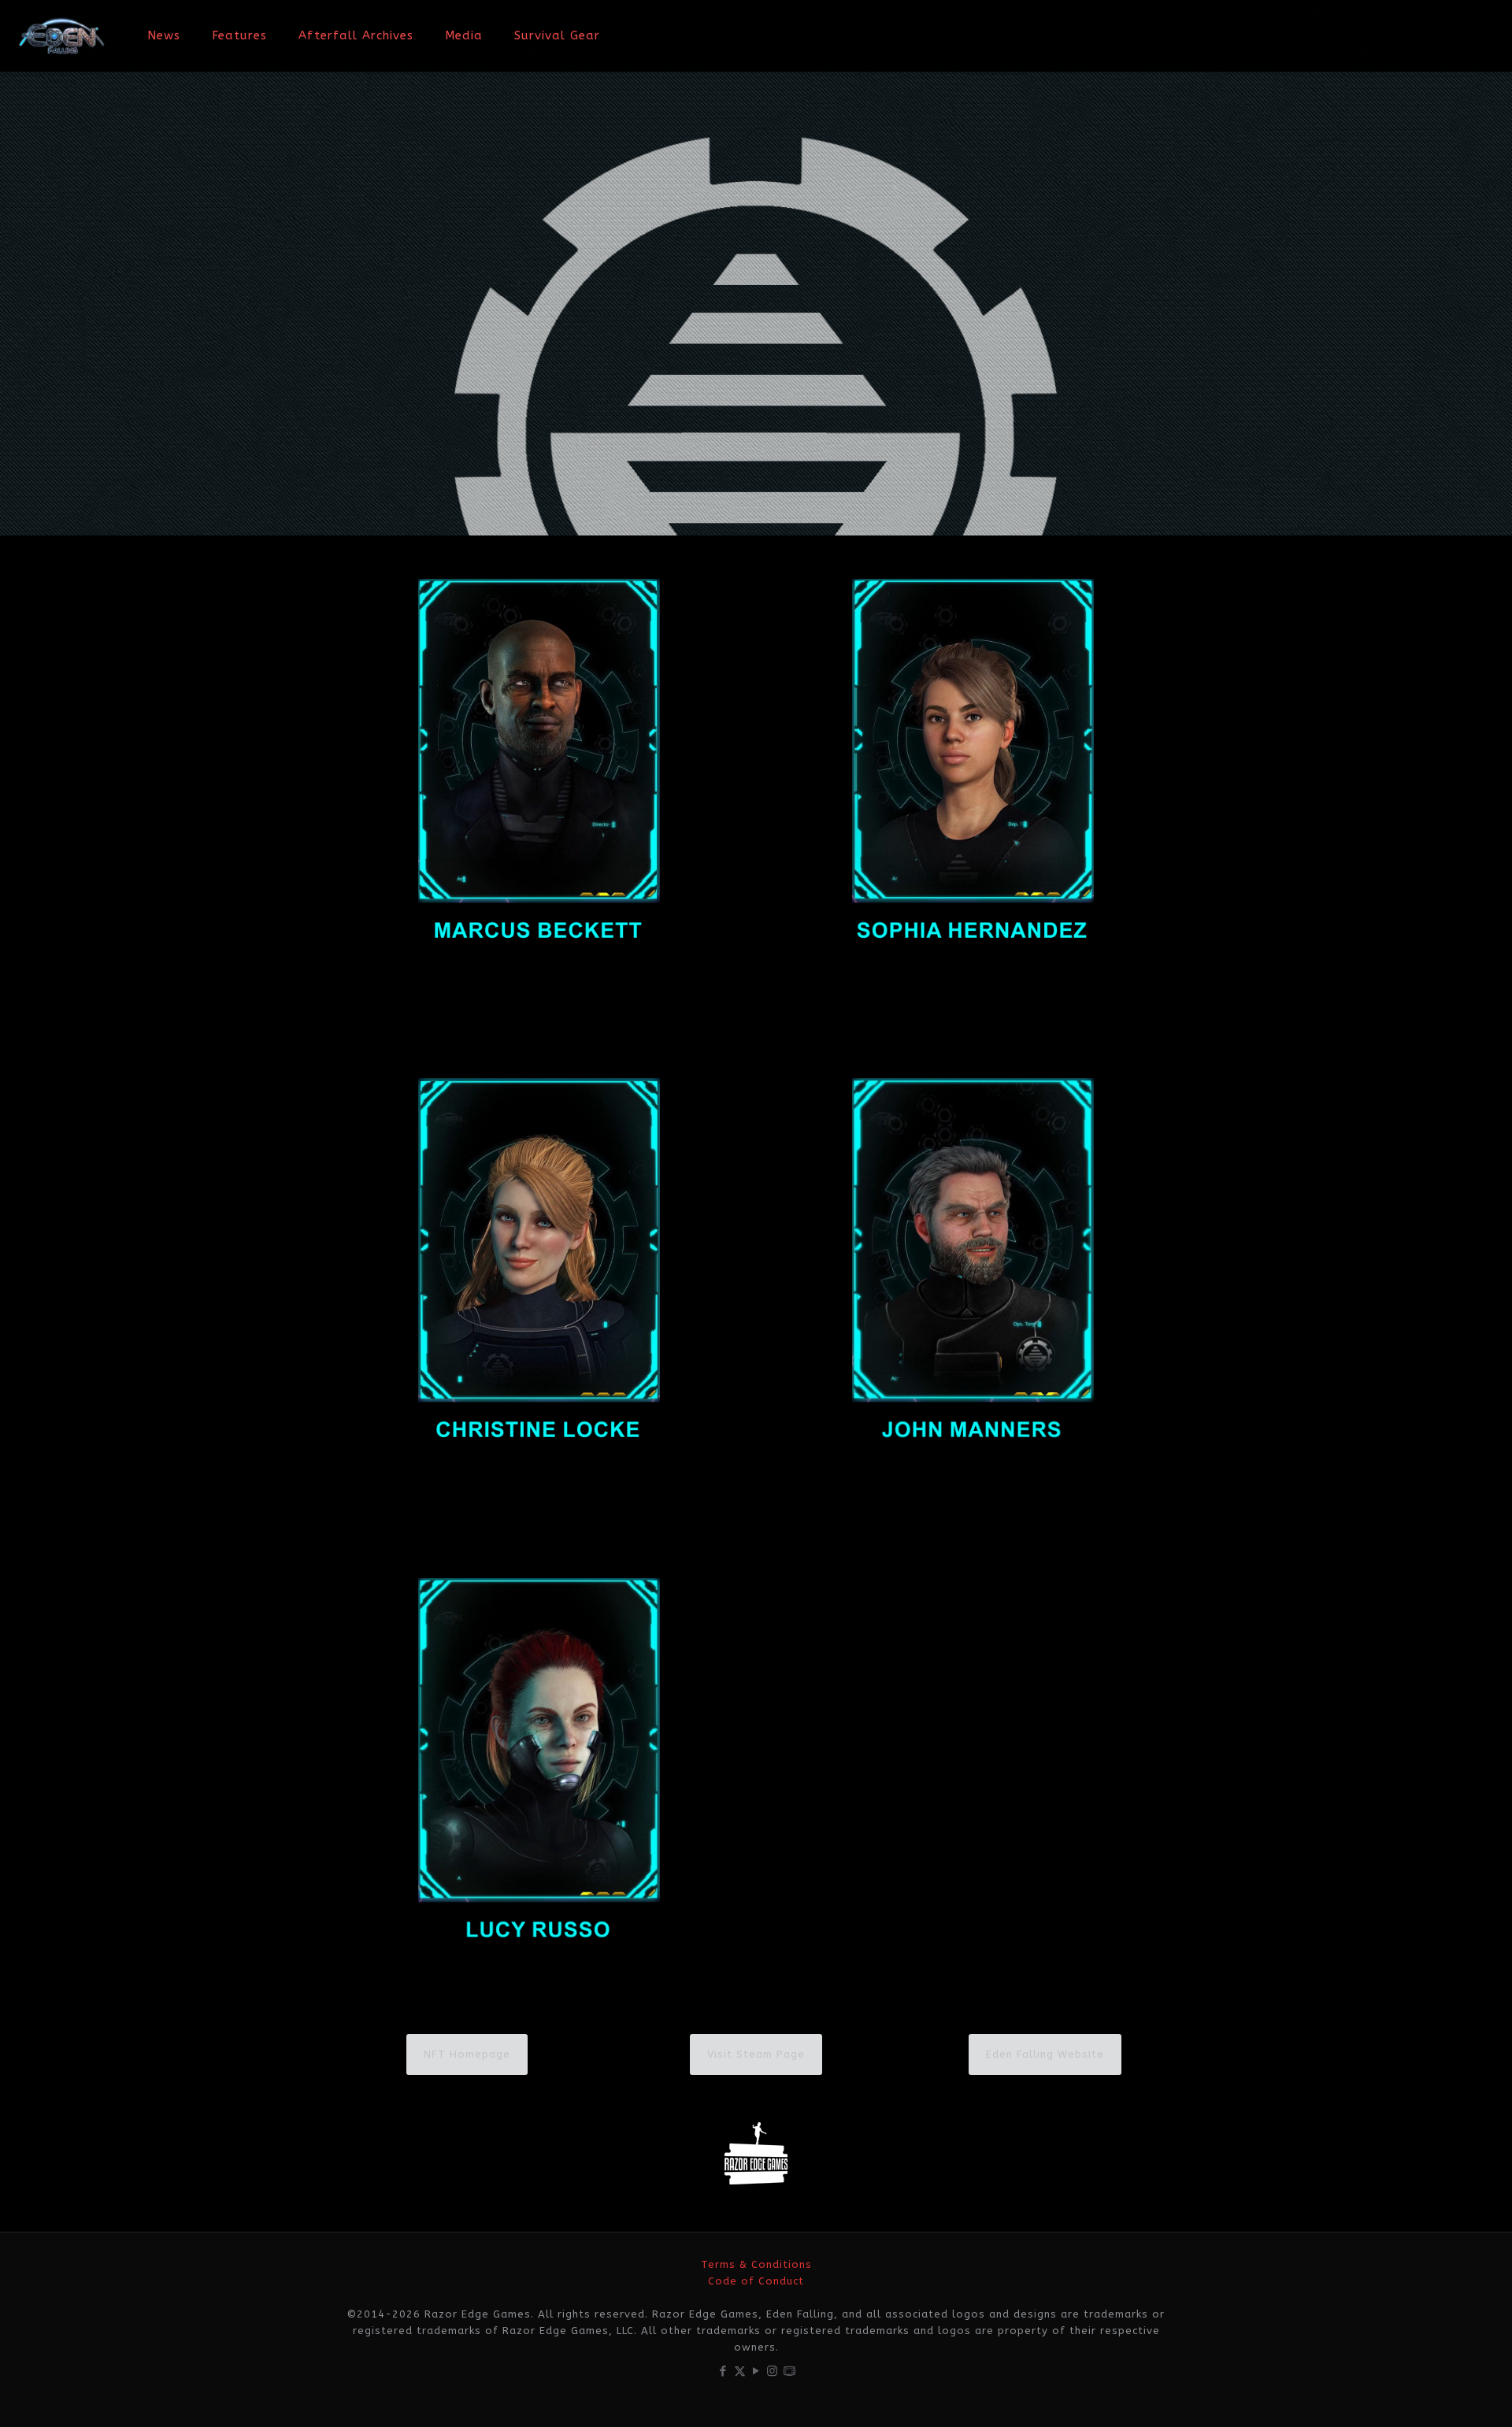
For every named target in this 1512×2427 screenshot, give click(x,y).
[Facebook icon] (723, 2371)
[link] (539, 769)
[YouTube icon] (756, 2371)
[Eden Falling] (62, 35)
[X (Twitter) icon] (740, 2371)
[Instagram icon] (773, 2371)
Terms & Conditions (756, 2264)
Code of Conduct (756, 2281)
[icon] (789, 2371)
